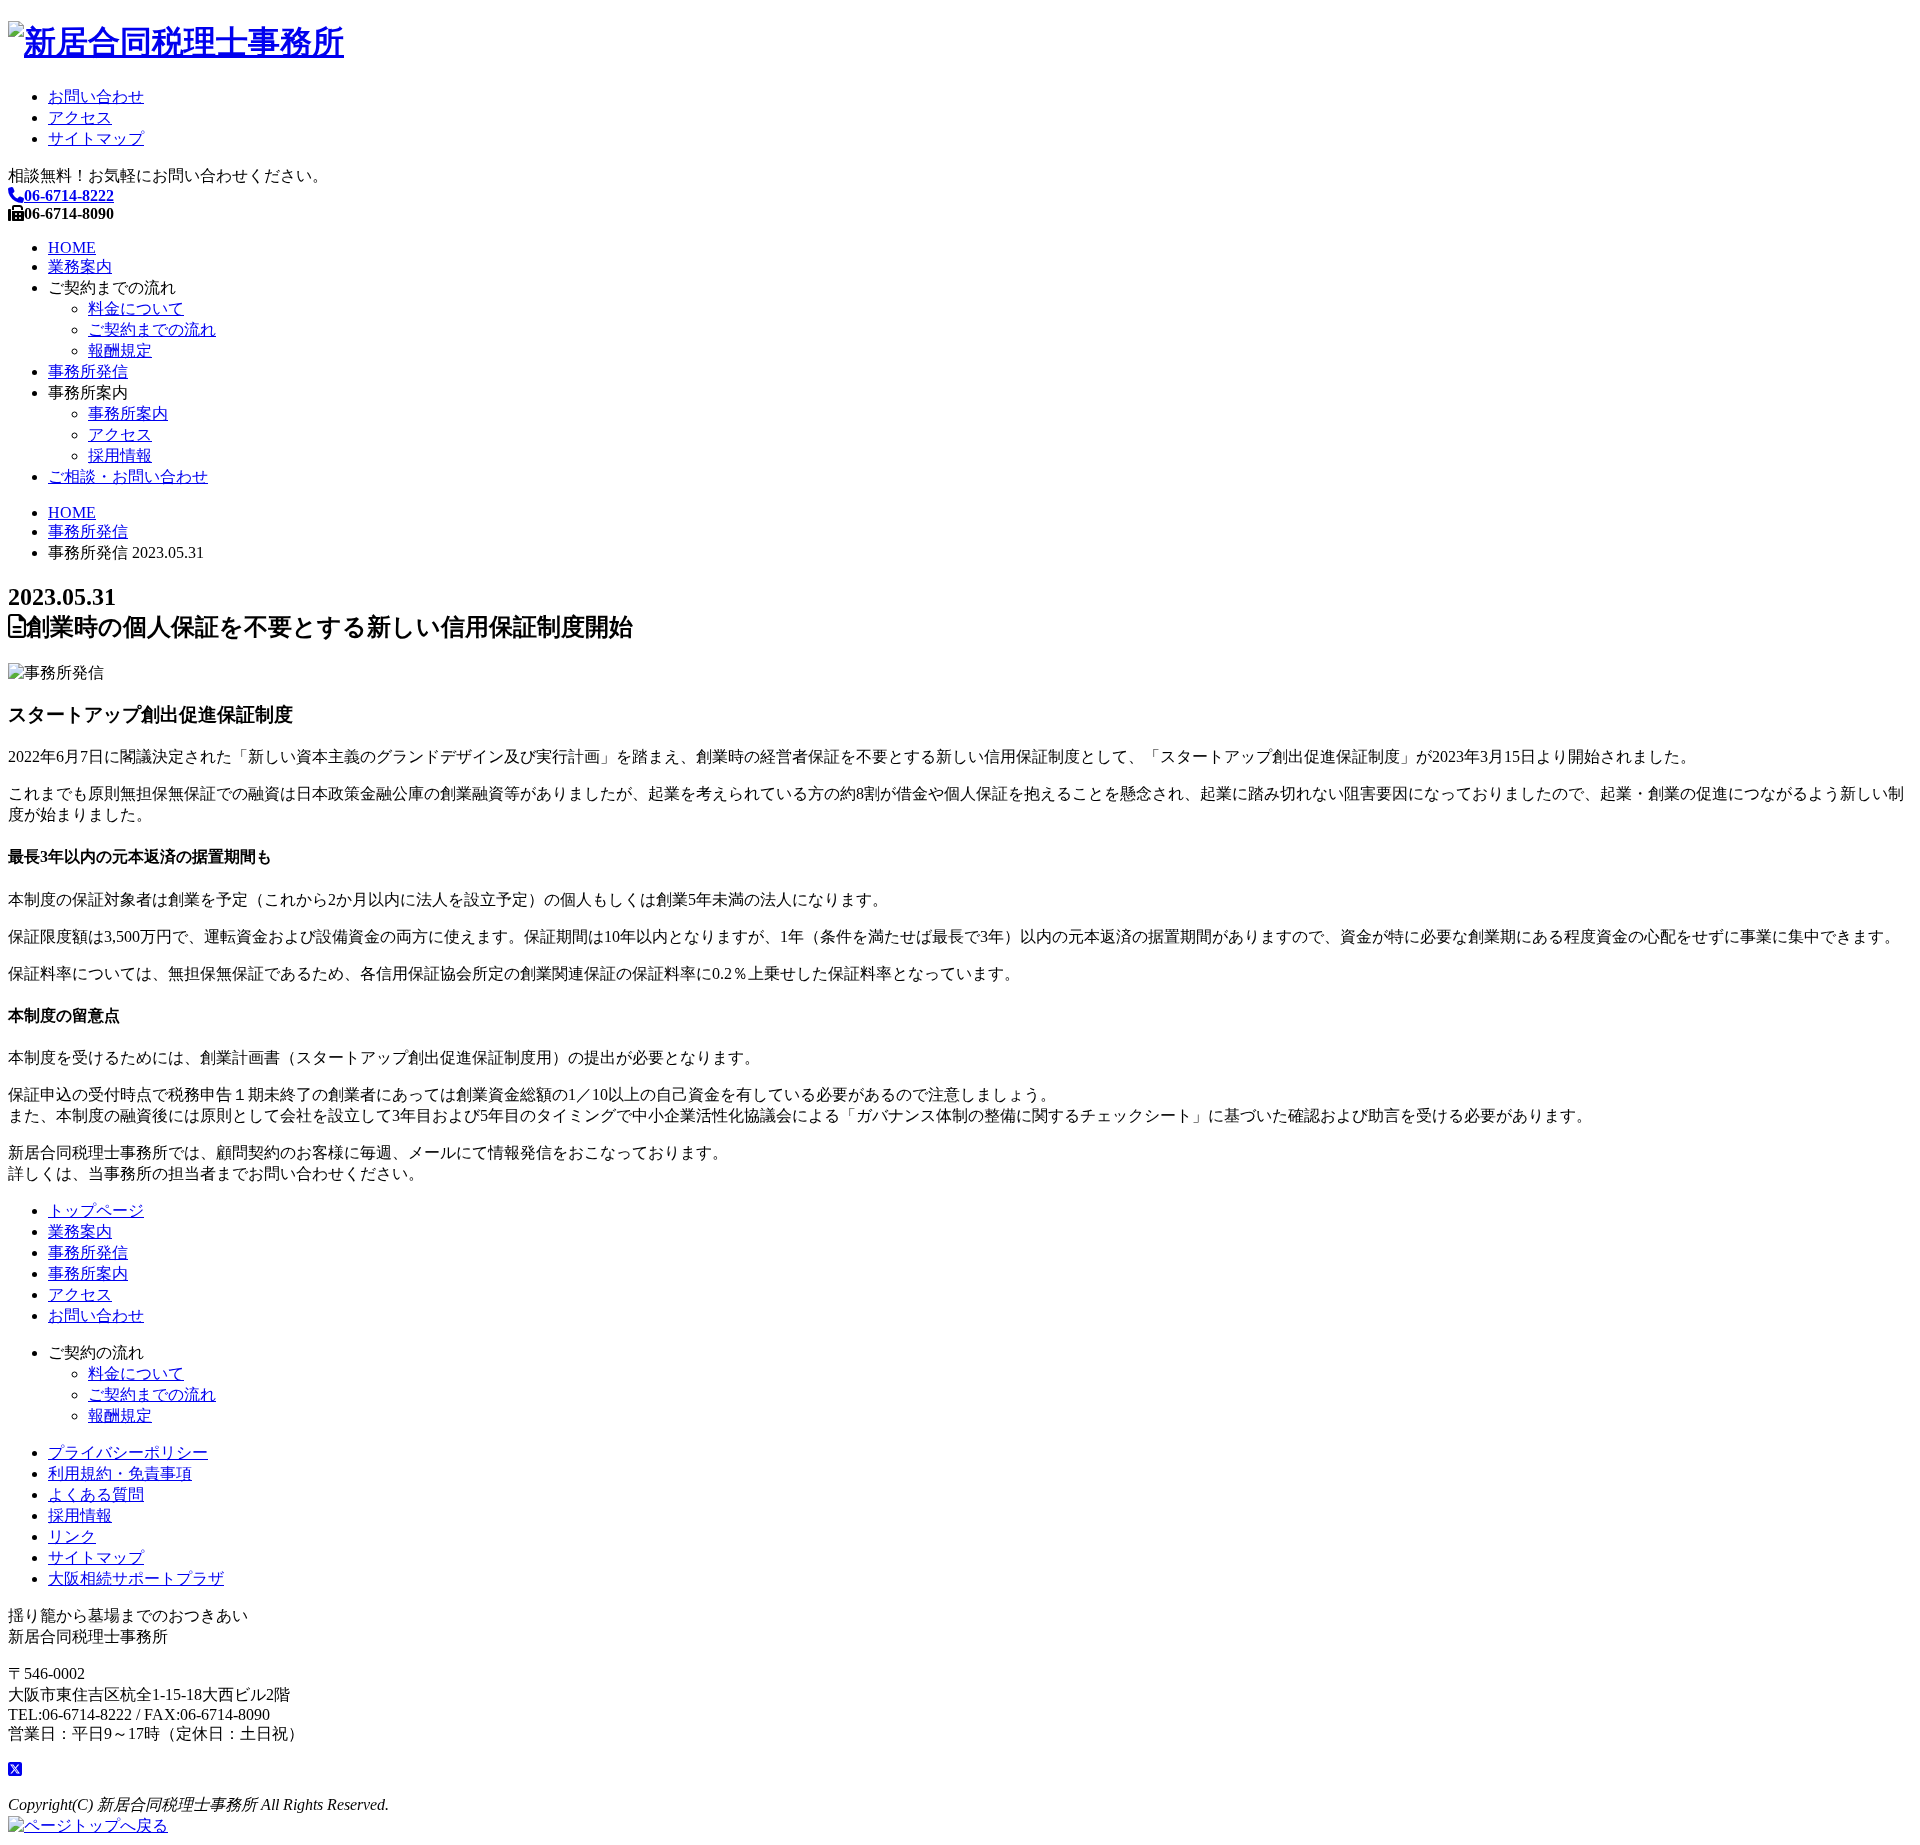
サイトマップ (96, 138)
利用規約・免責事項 (120, 1473)
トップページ (96, 1210)
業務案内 (80, 266)
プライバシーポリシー (128, 1452)
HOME (72, 247)
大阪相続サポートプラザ (136, 1578)
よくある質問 (96, 1494)
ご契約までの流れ (152, 329)
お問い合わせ (96, 96)
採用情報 (120, 455)
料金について (136, 308)
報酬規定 (120, 350)
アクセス (80, 117)
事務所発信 (88, 371)
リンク (72, 1536)
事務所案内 (128, 413)
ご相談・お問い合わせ (128, 476)
